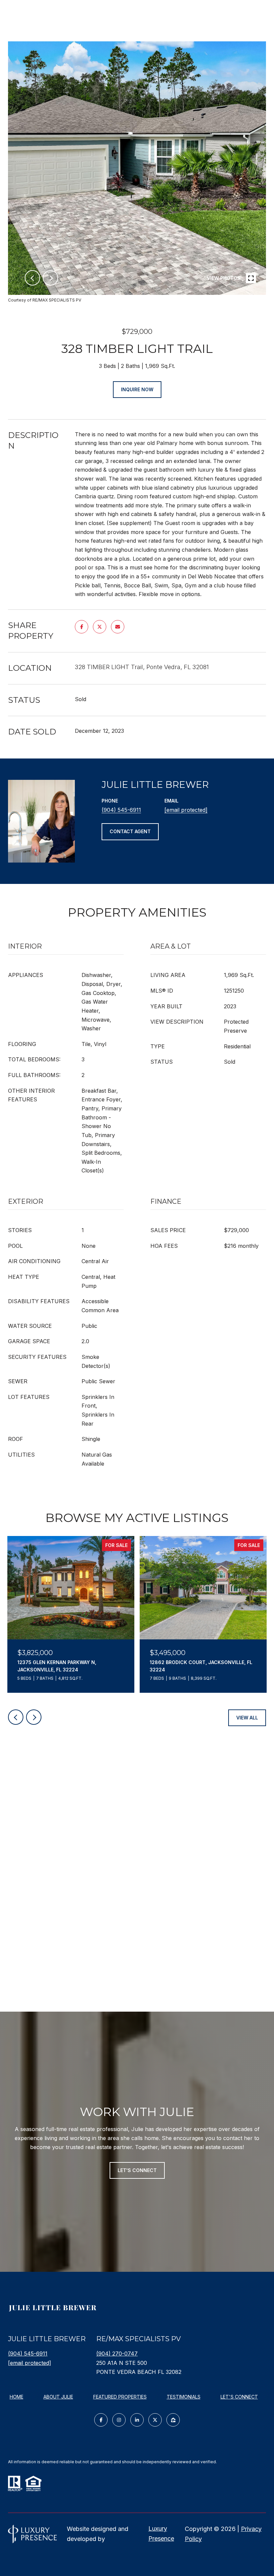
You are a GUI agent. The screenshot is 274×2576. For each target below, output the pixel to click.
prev (32, 278)
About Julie (58, 2397)
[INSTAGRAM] (119, 2420)
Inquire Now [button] (137, 389)
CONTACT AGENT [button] (130, 831)
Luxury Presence (161, 2533)
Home (17, 2397)
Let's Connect (239, 2397)
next (50, 278)
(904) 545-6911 (121, 810)
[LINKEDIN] (137, 2420)
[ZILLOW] (173, 2420)
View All (247, 1718)
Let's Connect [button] (137, 2170)
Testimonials (184, 2397)
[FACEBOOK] (101, 2420)
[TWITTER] (155, 2420)
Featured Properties (120, 2397)
